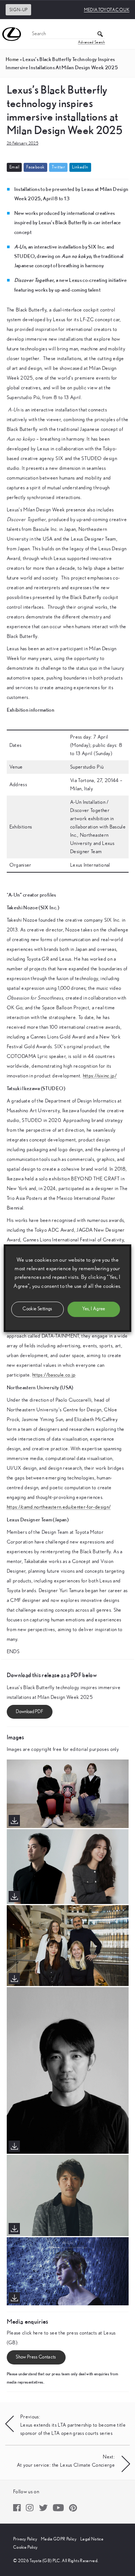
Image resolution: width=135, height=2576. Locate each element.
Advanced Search (91, 42)
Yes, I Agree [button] (94, 1309)
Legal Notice (92, 2539)
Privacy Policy (25, 2539)
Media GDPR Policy (59, 2539)
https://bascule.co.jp (54, 1375)
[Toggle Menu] (125, 34)
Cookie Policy (25, 2547)
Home (12, 59)
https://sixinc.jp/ (100, 1076)
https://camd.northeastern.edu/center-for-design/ (59, 1507)
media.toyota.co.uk (107, 10)
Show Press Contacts (36, 2357)
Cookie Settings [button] (37, 1309)
